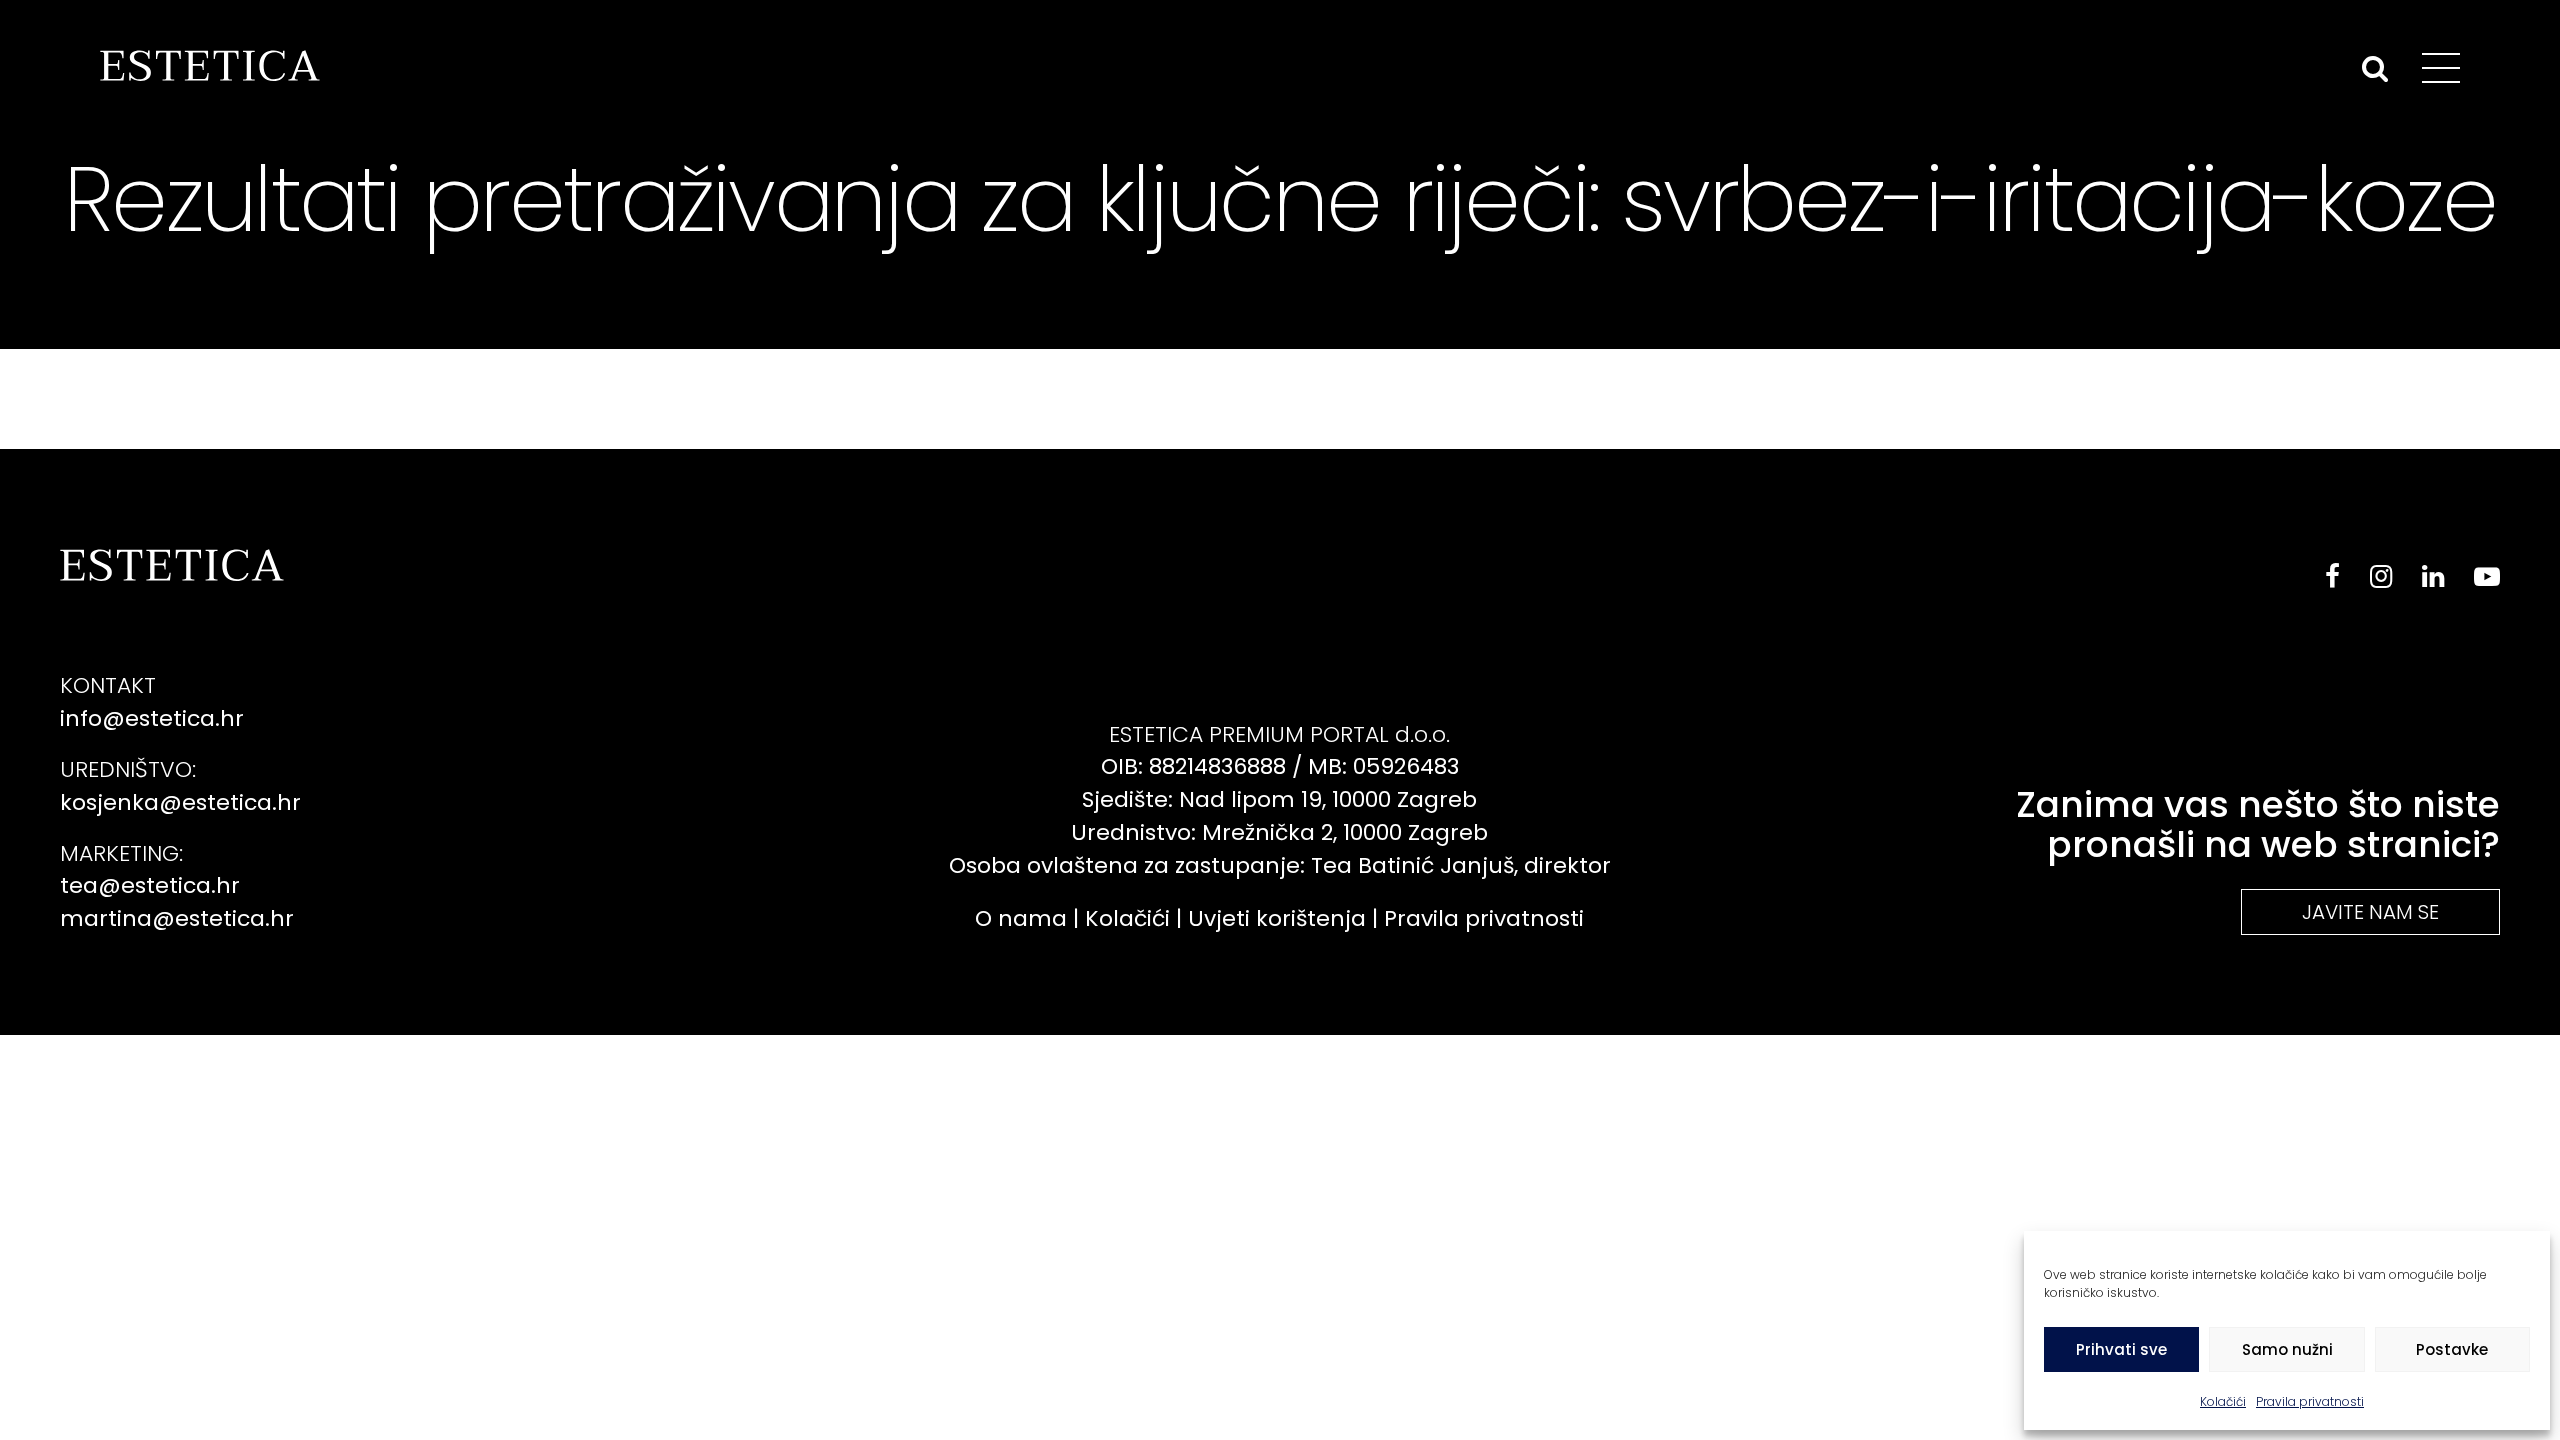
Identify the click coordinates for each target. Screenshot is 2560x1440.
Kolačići (2223, 1401)
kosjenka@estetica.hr (180, 802)
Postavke (2452, 1349)
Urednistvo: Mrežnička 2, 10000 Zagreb (1279, 832)
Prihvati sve (2121, 1349)
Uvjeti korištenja (1277, 918)
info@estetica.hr (152, 718)
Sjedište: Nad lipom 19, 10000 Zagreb (1279, 799)
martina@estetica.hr (177, 918)
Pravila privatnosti (2310, 1401)
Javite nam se (2370, 912)
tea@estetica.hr (150, 885)
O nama (1021, 918)
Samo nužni (2287, 1349)
